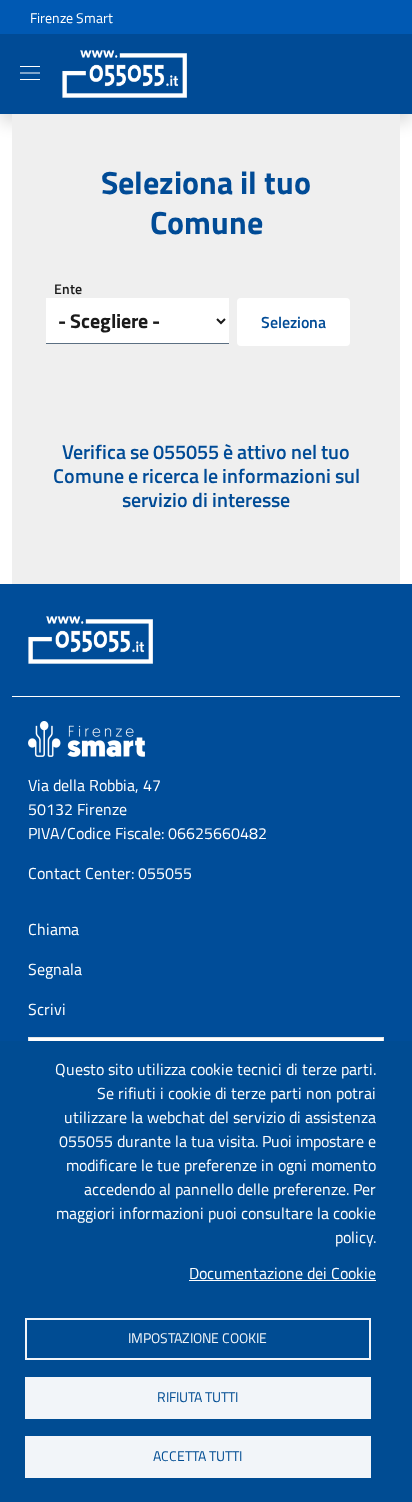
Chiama (53, 929)
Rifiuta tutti (197, 1397)
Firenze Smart (71, 17)
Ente (68, 288)
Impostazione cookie (197, 1338)
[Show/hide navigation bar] (30, 73)
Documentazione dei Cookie (282, 1273)
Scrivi (47, 1009)
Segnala (55, 969)
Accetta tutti (197, 1456)
